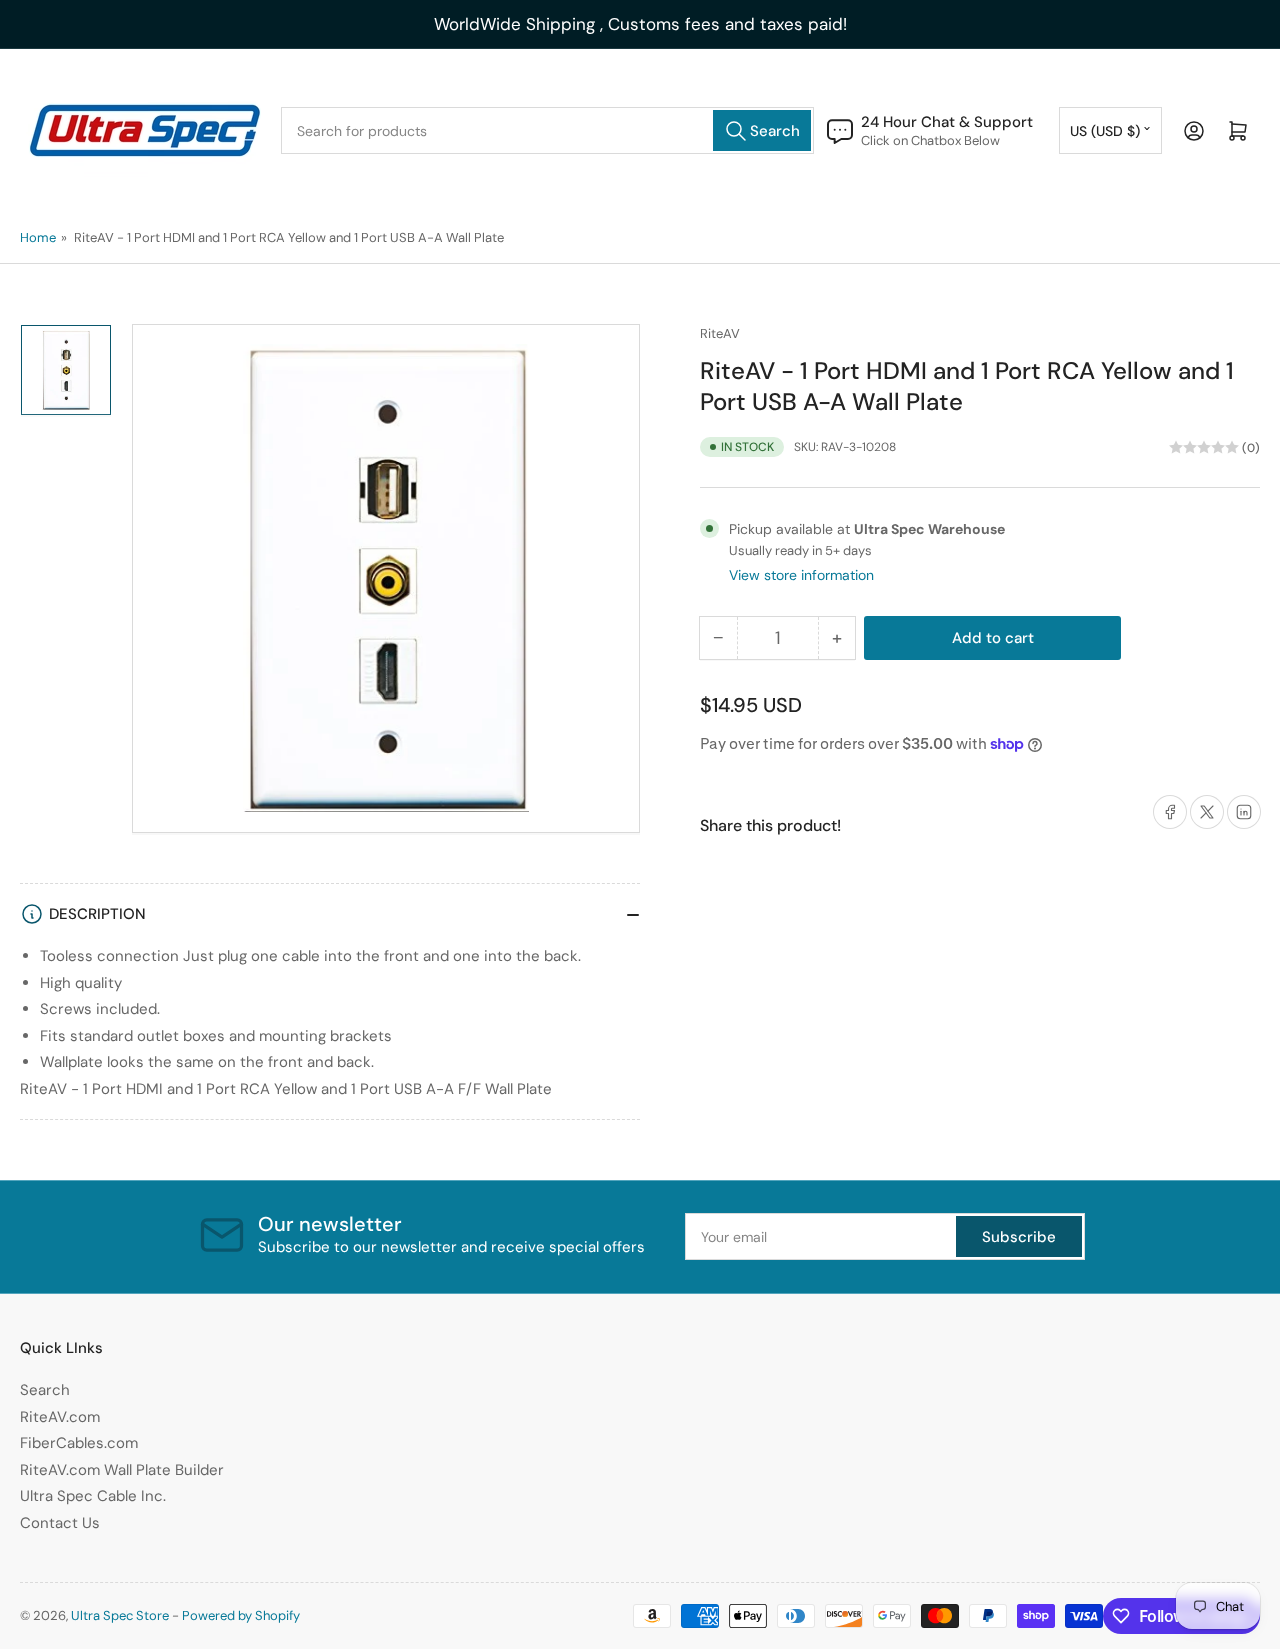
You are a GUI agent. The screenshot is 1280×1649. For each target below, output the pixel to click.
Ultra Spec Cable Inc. (93, 1496)
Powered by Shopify (241, 1615)
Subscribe (1019, 1237)
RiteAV (720, 333)
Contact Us (60, 1523)
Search (45, 1390)
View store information (801, 575)
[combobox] (547, 130)
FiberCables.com (79, 1443)
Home (38, 237)
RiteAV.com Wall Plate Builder (122, 1470)
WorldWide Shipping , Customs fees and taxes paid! (640, 24)
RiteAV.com (60, 1417)
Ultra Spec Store (120, 1615)
